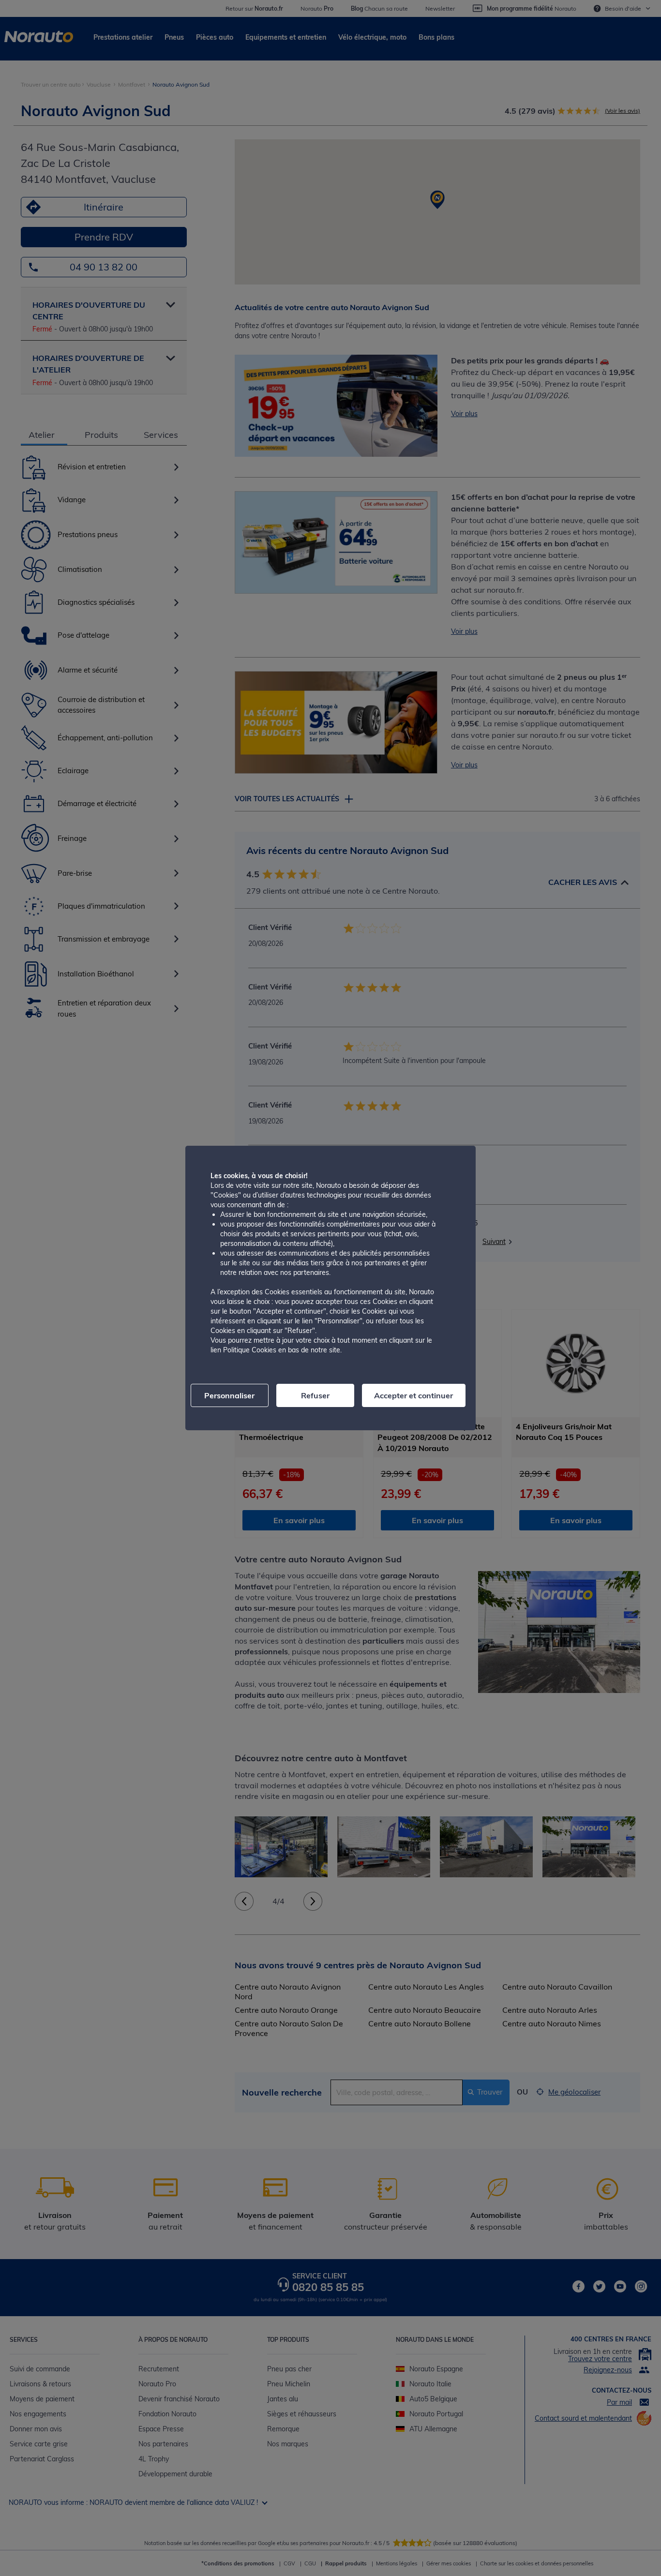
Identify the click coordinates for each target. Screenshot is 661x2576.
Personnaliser (229, 1395)
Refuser (315, 1395)
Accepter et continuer (413, 1395)
